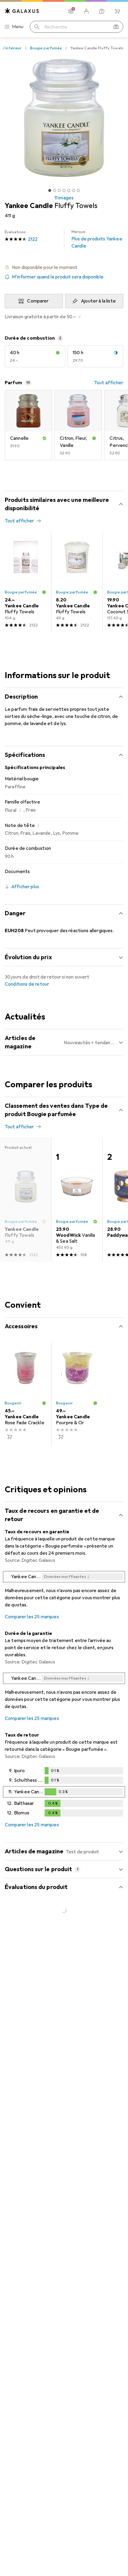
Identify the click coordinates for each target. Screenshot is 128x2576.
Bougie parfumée (46, 48)
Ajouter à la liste (98, 301)
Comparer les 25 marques (32, 1617)
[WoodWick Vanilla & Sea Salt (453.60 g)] (77, 1200)
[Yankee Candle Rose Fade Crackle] (26, 1394)
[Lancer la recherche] (37, 27)
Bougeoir (13, 1403)
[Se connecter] (86, 11)
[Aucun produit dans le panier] (117, 11)
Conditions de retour (27, 984)
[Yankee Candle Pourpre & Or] (77, 1394)
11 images (64, 198)
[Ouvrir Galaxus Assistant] (102, 11)
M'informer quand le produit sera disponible (58, 277)
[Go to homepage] (22, 11)
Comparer (38, 301)
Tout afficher (109, 383)
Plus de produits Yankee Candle (97, 239)
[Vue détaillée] (64, 1591)
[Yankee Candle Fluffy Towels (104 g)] (26, 582)
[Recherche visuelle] (116, 27)
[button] (64, 267)
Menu (18, 27)
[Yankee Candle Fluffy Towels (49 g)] (77, 582)
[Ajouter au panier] (10, 1437)
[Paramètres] (71, 11)
